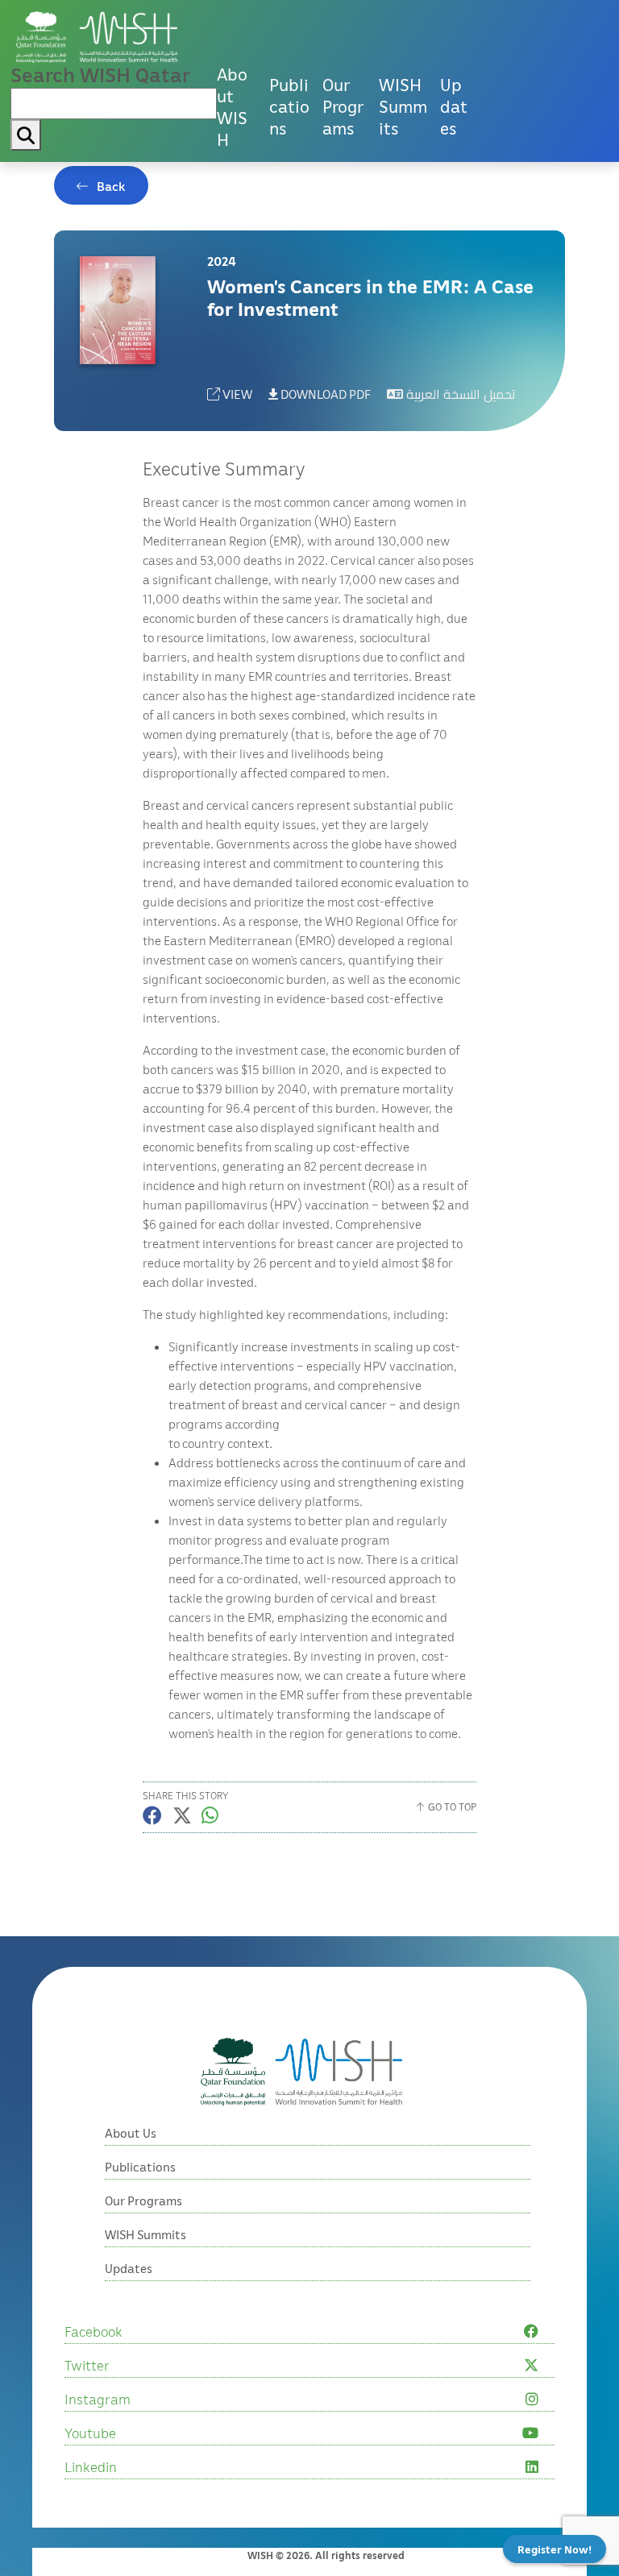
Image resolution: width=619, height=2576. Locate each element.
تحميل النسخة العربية (459, 394)
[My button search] (26, 135)
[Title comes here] (97, 37)
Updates (454, 106)
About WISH (232, 107)
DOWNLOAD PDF (324, 394)
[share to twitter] (182, 1815)
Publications (289, 106)
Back (111, 186)
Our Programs (343, 106)
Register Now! (555, 2549)
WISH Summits (403, 106)
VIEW (236, 394)
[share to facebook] (152, 1815)
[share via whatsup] (210, 1815)
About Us (131, 2133)
